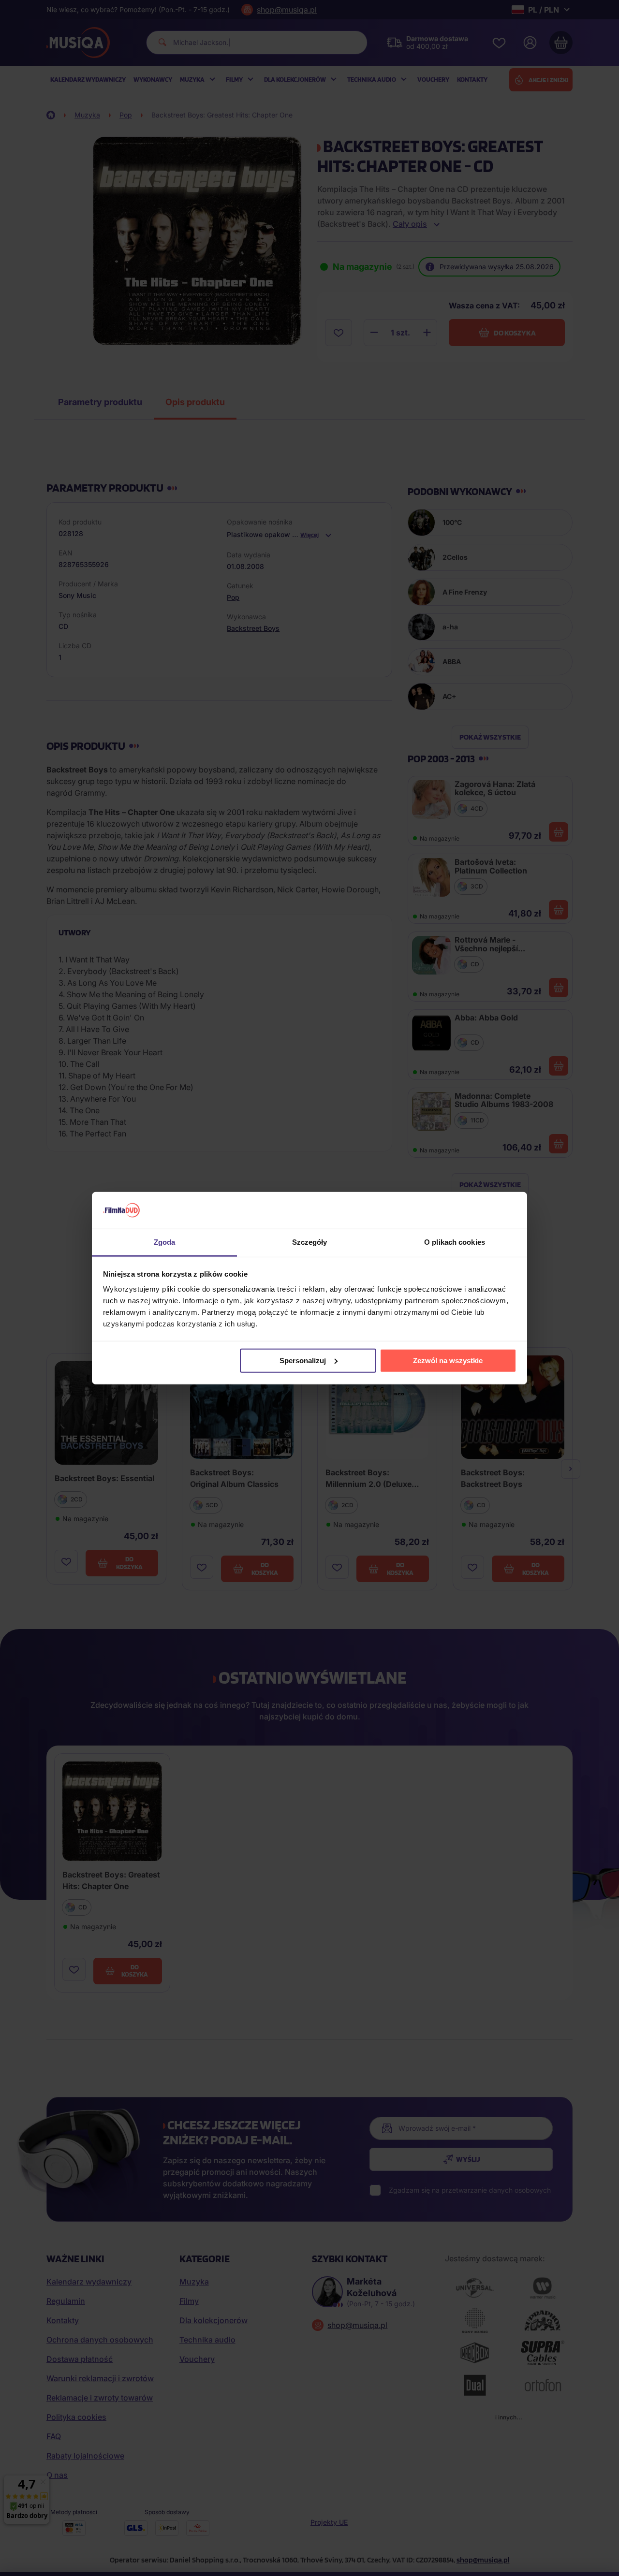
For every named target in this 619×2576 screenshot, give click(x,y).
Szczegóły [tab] (310, 1242)
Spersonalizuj (303, 1361)
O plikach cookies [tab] (455, 1242)
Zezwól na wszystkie (448, 1361)
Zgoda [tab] (165, 1242)
